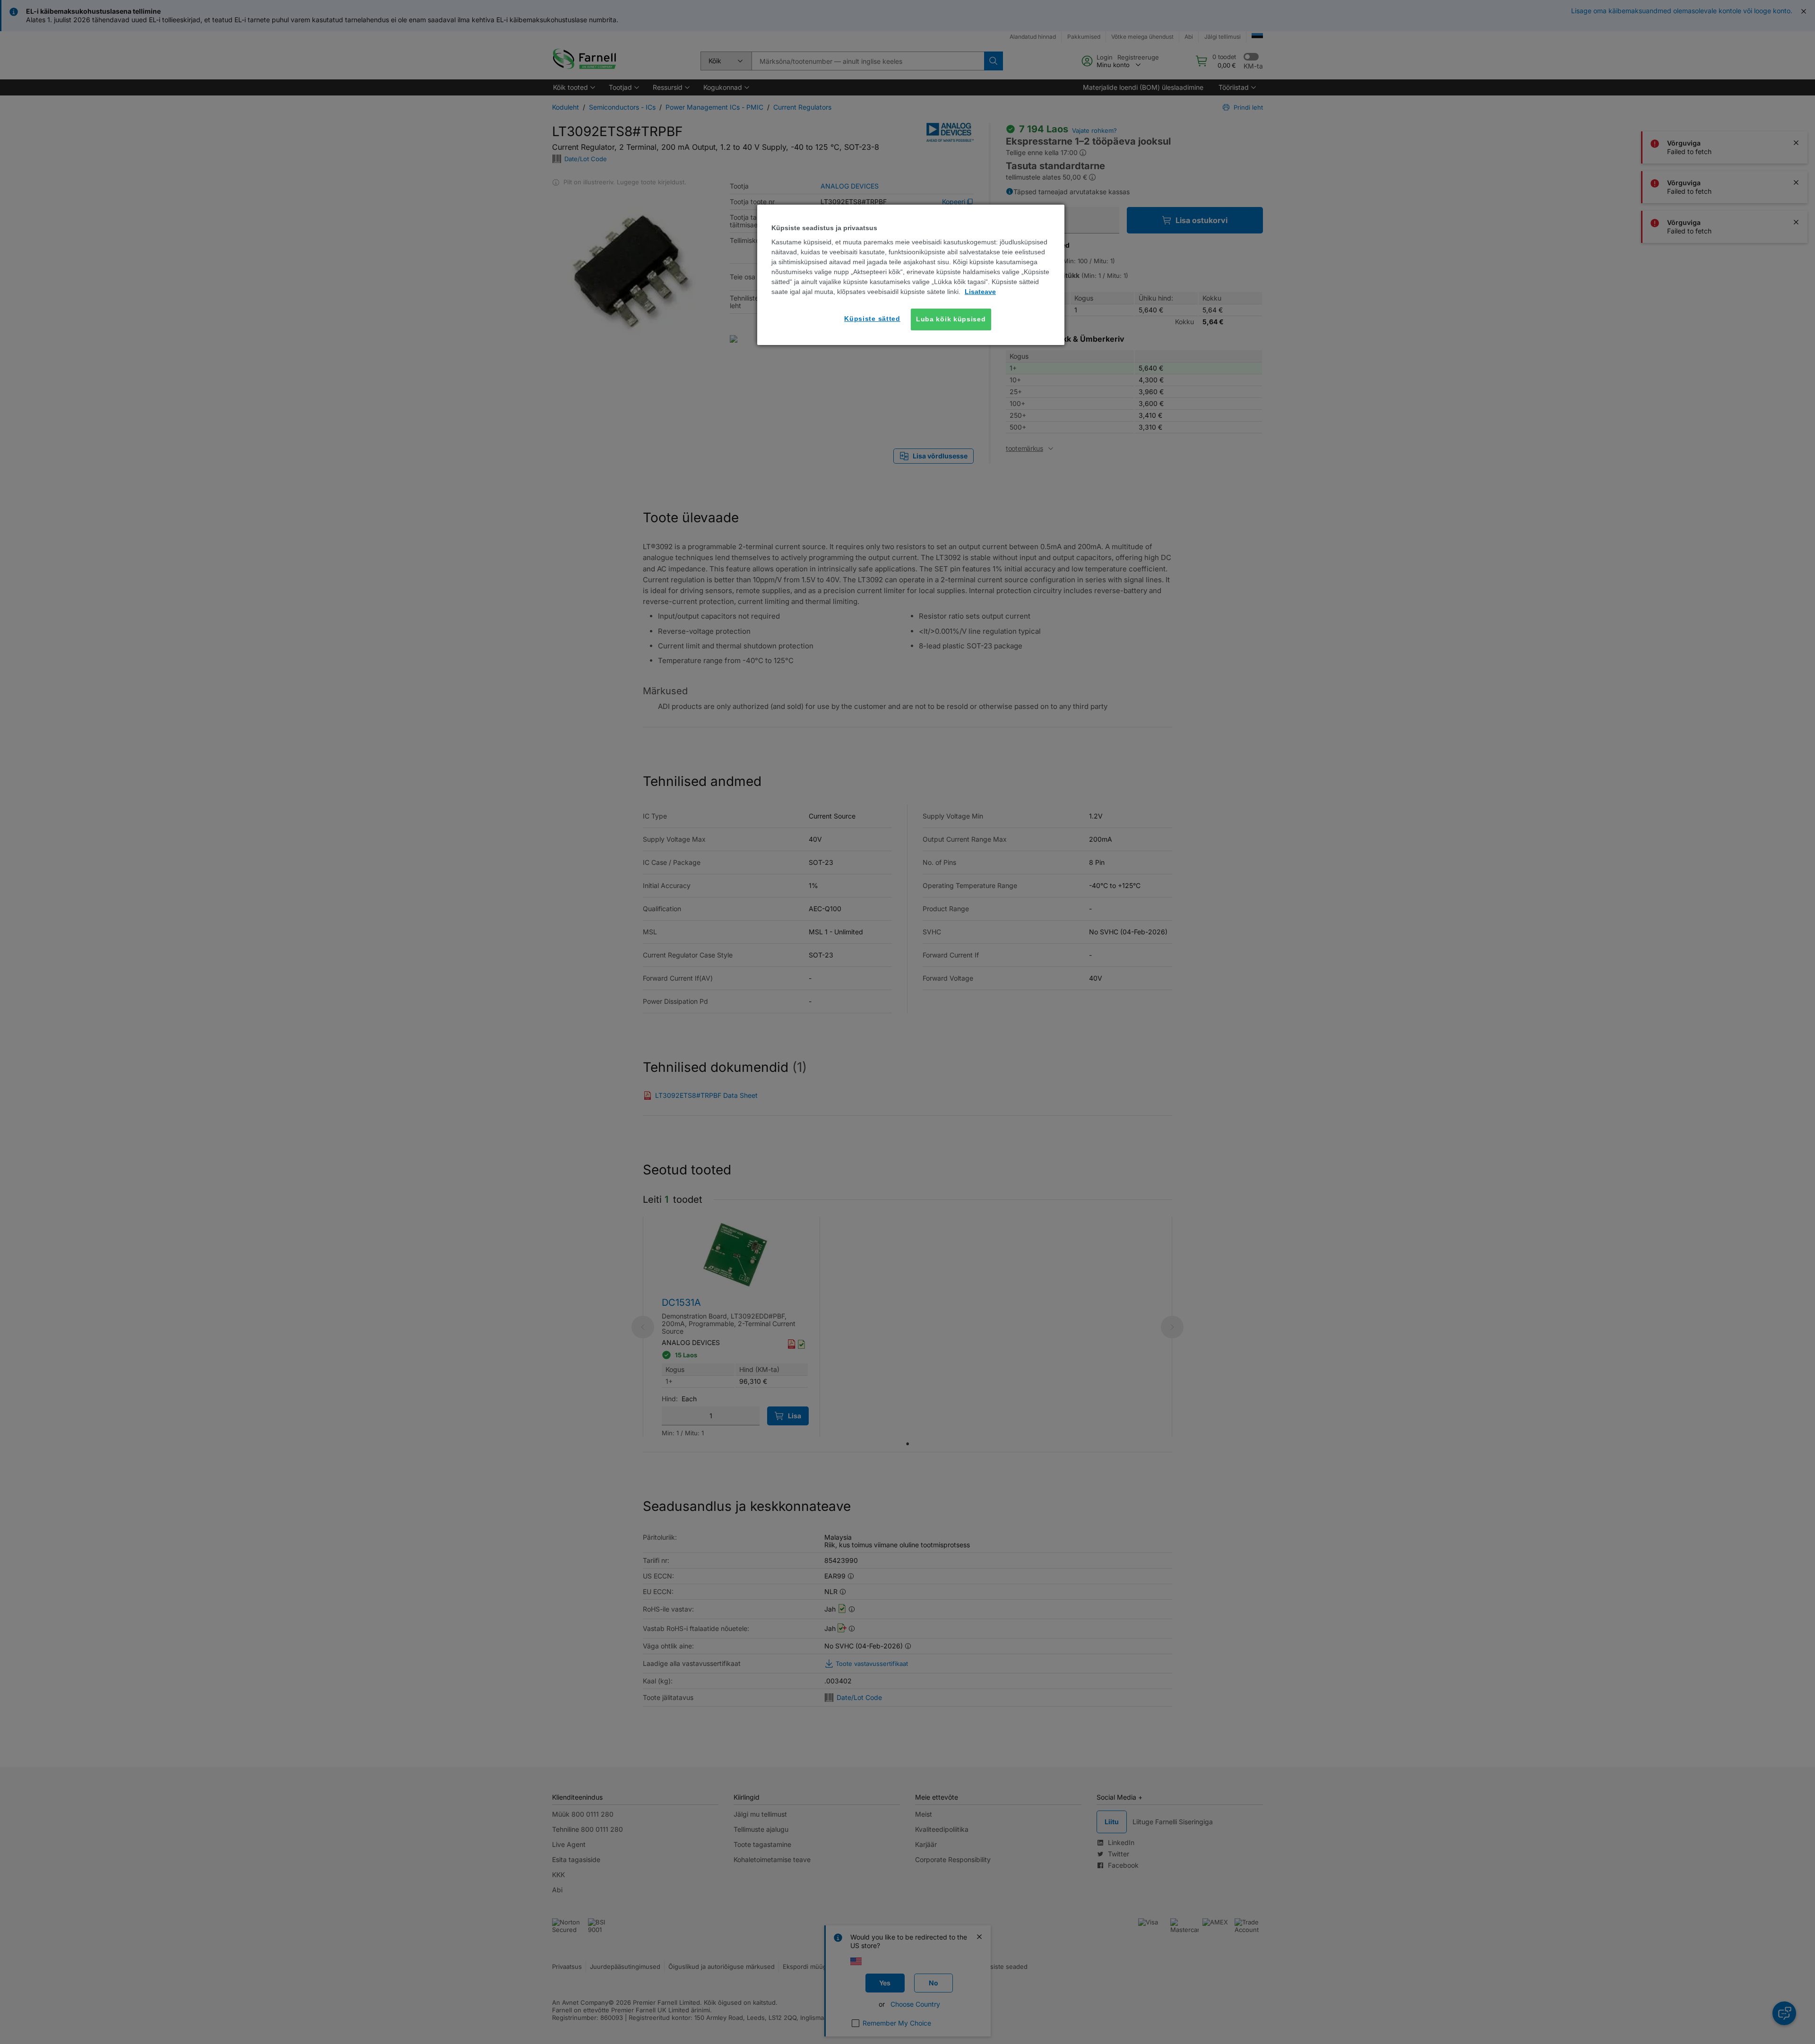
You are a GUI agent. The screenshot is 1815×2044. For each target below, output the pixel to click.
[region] (911, 275)
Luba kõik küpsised (951, 319)
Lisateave (980, 292)
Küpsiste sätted (872, 319)
